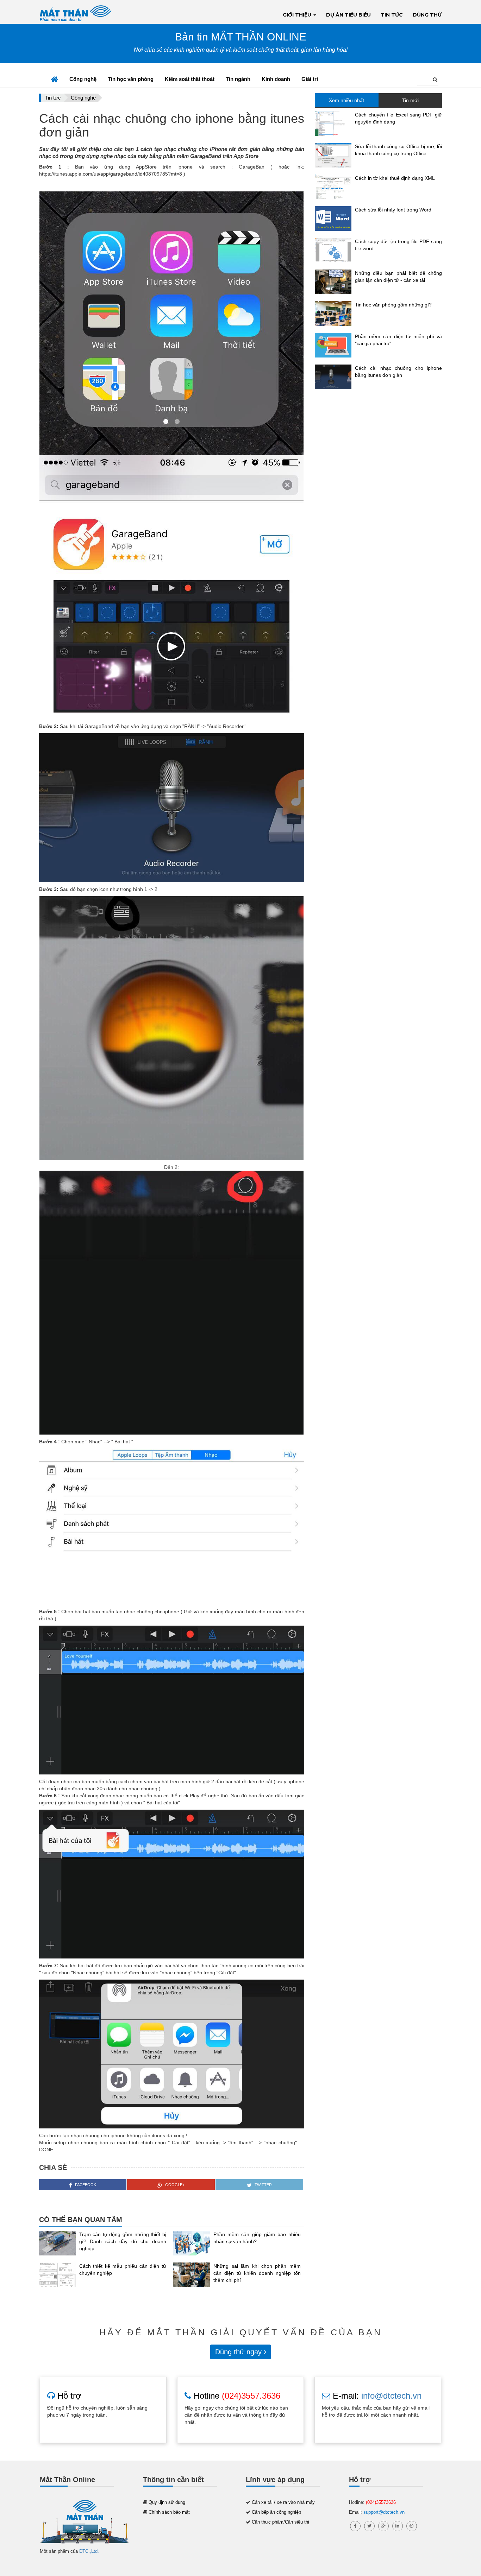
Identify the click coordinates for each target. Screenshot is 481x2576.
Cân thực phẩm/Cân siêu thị (280, 2522)
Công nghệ (83, 79)
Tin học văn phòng (131, 79)
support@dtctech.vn (384, 2512)
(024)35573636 (381, 2502)
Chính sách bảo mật (169, 2512)
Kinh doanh (276, 79)
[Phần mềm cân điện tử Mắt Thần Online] (85, 2523)
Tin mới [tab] (410, 100)
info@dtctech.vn (391, 2396)
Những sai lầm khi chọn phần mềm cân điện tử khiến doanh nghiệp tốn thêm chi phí (257, 2273)
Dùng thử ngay (239, 2352)
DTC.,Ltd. (89, 2551)
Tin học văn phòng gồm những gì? (393, 305)
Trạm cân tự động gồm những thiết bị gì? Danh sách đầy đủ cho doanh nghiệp (123, 2241)
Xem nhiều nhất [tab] (346, 100)
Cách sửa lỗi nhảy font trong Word (393, 210)
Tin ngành (238, 79)
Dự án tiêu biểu (348, 15)
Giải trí (310, 79)
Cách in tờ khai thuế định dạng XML (395, 178)
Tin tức (392, 15)
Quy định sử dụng (167, 2502)
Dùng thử (427, 15)
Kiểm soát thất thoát (190, 79)
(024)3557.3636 (251, 2396)
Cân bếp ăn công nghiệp (276, 2512)
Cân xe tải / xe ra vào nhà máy (283, 2502)
